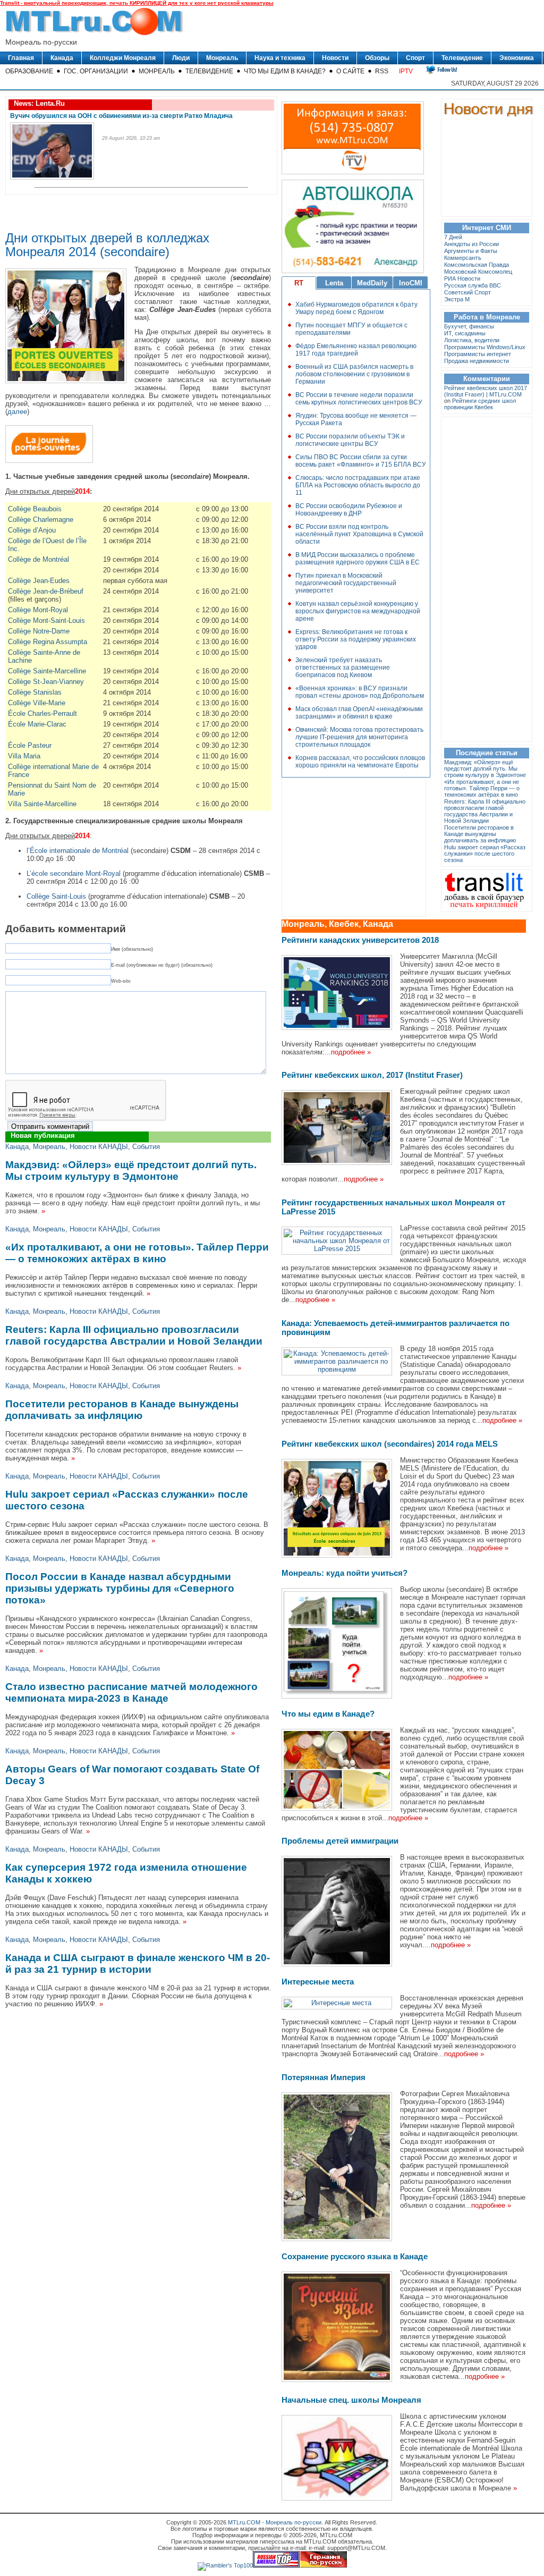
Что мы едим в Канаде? (285, 71)
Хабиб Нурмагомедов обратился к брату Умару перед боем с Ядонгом (356, 308)
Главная (21, 58)
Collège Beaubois (35, 509)
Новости (335, 58)
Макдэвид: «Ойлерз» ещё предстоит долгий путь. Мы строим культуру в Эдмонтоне (131, 1171)
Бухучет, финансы (469, 326)
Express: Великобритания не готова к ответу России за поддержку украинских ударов (356, 639)
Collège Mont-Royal (38, 610)
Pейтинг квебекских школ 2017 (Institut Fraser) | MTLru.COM (486, 391)
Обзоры (377, 58)
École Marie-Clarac (37, 724)
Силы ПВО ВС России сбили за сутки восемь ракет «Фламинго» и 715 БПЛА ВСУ (361, 461)
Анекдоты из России (471, 244)
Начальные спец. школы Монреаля (351, 2400)
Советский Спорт (467, 292)
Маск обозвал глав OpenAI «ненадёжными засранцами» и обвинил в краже (359, 713)
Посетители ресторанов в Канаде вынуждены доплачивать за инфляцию (122, 1410)
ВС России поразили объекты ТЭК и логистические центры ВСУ (350, 440)
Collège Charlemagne (41, 520)
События (146, 1147)
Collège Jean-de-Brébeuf (46, 591)
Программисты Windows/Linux (485, 347)
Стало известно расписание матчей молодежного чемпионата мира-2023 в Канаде (131, 1692)
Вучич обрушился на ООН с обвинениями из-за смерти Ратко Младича (121, 116)
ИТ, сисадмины (465, 333)
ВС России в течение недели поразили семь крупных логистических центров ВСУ (359, 399)
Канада (62, 58)
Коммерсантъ (463, 258)
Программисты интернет (478, 354)
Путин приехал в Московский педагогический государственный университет (346, 583)
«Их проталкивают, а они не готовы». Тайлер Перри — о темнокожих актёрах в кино (137, 1253)
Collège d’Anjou (32, 530)
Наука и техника (280, 58)
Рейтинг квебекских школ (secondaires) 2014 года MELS (390, 1444)
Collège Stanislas (35, 692)
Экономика (517, 58)
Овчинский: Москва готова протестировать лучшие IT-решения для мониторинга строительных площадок (359, 737)
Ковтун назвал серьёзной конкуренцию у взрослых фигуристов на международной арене (358, 611)
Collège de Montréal (39, 559)
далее (17, 412)
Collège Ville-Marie (37, 703)
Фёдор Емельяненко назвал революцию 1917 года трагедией (356, 350)
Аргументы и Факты (471, 251)
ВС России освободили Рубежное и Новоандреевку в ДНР (349, 510)
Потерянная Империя (324, 2077)
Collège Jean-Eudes (39, 581)
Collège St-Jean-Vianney (46, 682)
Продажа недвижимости (477, 361)
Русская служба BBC (473, 285)
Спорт (415, 58)
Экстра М (457, 299)
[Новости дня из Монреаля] (489, 116)
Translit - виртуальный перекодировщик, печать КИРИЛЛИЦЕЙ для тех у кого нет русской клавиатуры (137, 3)
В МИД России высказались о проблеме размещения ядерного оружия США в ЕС (358, 559)
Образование (29, 71)
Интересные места (318, 1982)
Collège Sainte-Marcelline (47, 671)
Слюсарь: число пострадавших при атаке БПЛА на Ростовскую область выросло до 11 (358, 485)
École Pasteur (30, 745)
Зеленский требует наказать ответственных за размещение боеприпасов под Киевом (343, 668)
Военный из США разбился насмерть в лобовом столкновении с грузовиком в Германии (354, 374)
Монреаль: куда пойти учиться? (345, 1573)
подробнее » (351, 1052)
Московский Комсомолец (478, 272)
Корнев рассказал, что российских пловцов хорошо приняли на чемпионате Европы (360, 762)
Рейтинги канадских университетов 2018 (360, 940)
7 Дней (453, 237)
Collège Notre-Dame (39, 631)
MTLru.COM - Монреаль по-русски (275, 2522)
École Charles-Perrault (42, 713)
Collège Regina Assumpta (48, 642)
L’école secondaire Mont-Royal (75, 873)
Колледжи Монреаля (123, 58)
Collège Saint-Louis (56, 896)
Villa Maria (24, 756)
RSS (382, 71)
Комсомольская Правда (477, 265)
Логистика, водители (472, 340)
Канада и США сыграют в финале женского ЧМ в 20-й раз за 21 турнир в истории (138, 1963)
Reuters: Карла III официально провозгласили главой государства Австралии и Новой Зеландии (134, 1335)
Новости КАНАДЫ (99, 1147)
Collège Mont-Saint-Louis (46, 620)
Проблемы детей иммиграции (340, 1841)
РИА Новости (462, 278)
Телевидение (462, 58)
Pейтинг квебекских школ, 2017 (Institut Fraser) (372, 1075)
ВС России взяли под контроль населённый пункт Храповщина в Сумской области (359, 534)
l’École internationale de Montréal (79, 851)
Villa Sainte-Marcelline (42, 804)
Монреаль (222, 58)
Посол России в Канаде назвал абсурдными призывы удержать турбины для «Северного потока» (120, 1588)
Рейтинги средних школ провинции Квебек (480, 404)
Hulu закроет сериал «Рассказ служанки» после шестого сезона (485, 854)
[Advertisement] (130, 214)
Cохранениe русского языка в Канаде (355, 2256)
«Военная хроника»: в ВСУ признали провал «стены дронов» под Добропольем (360, 692)
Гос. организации (96, 71)
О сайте (350, 71)
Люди (181, 58)
